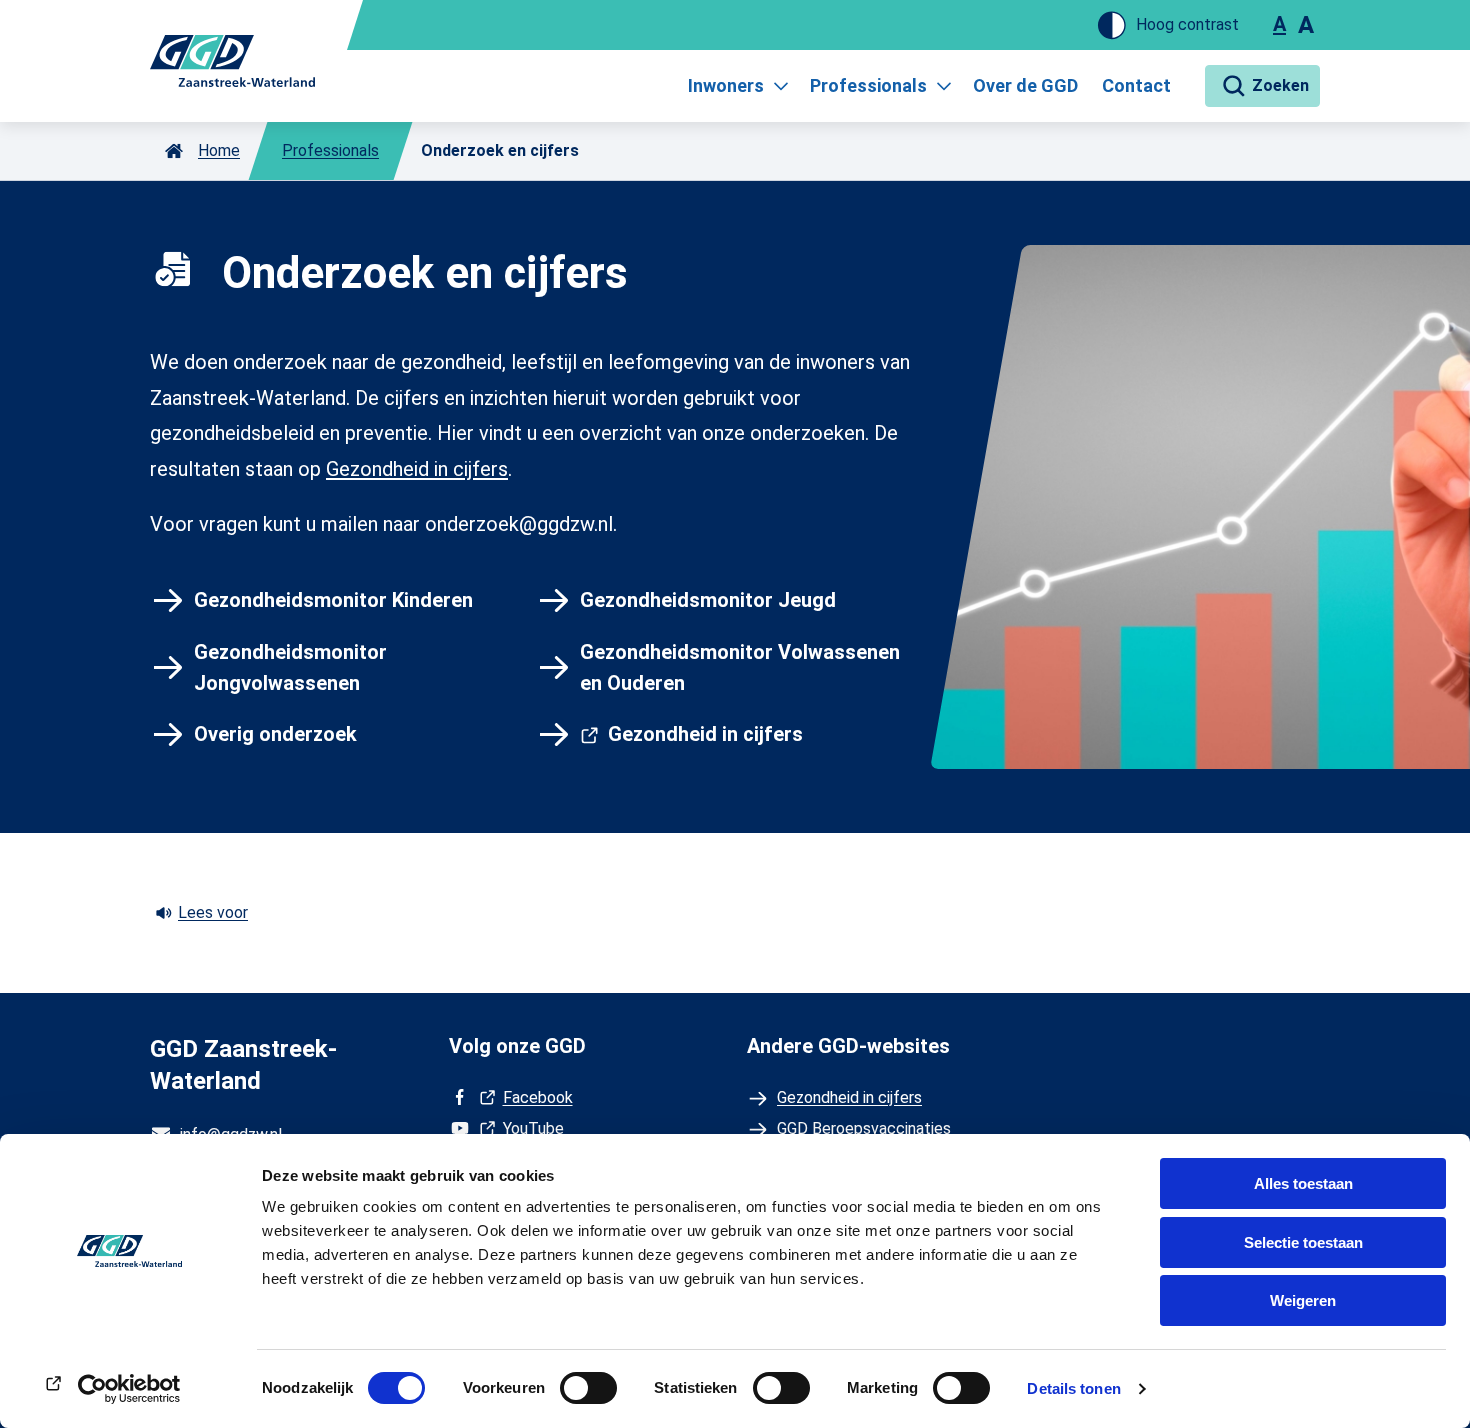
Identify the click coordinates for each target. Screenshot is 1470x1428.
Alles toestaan (1303, 1183)
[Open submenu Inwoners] (781, 86)
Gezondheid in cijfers (417, 469)
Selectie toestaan (1303, 1242)
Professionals (868, 85)
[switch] (588, 1388)
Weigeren (1303, 1300)
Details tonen (1073, 1388)
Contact (1136, 85)
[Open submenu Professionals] (944, 86)
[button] (1262, 86)
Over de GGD (1025, 85)
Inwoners (726, 85)
